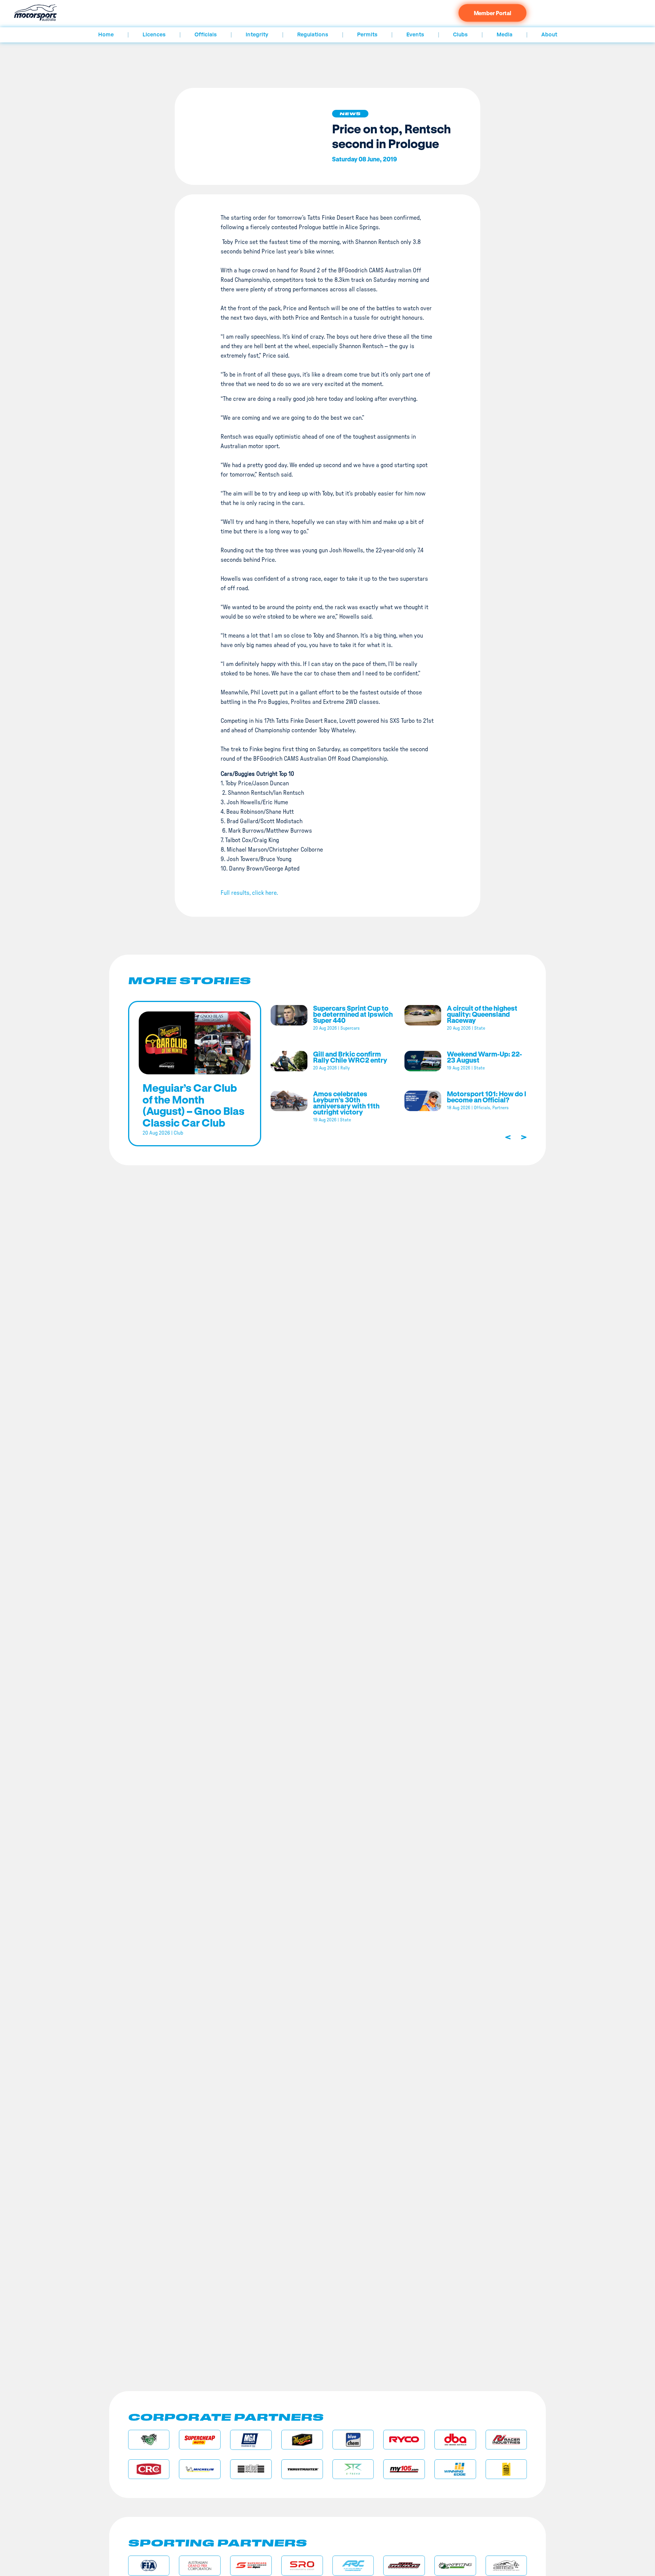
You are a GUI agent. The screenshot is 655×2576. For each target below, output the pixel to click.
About (549, 35)
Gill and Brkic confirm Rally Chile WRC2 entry (350, 1057)
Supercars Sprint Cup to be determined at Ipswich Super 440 (353, 1014)
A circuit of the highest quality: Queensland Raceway (482, 1014)
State (480, 1028)
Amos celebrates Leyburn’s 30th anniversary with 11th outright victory (346, 1103)
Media (505, 35)
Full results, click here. (249, 893)
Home (106, 35)
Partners (501, 1108)
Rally (345, 1068)
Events (415, 35)
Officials (206, 35)
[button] (350, 114)
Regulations (313, 35)
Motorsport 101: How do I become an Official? (487, 1097)
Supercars (350, 1028)
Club (178, 1133)
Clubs (460, 35)
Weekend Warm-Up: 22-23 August (484, 1057)
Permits (367, 35)
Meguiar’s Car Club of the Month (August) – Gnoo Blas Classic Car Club (194, 1105)
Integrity (257, 35)
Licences (154, 35)
